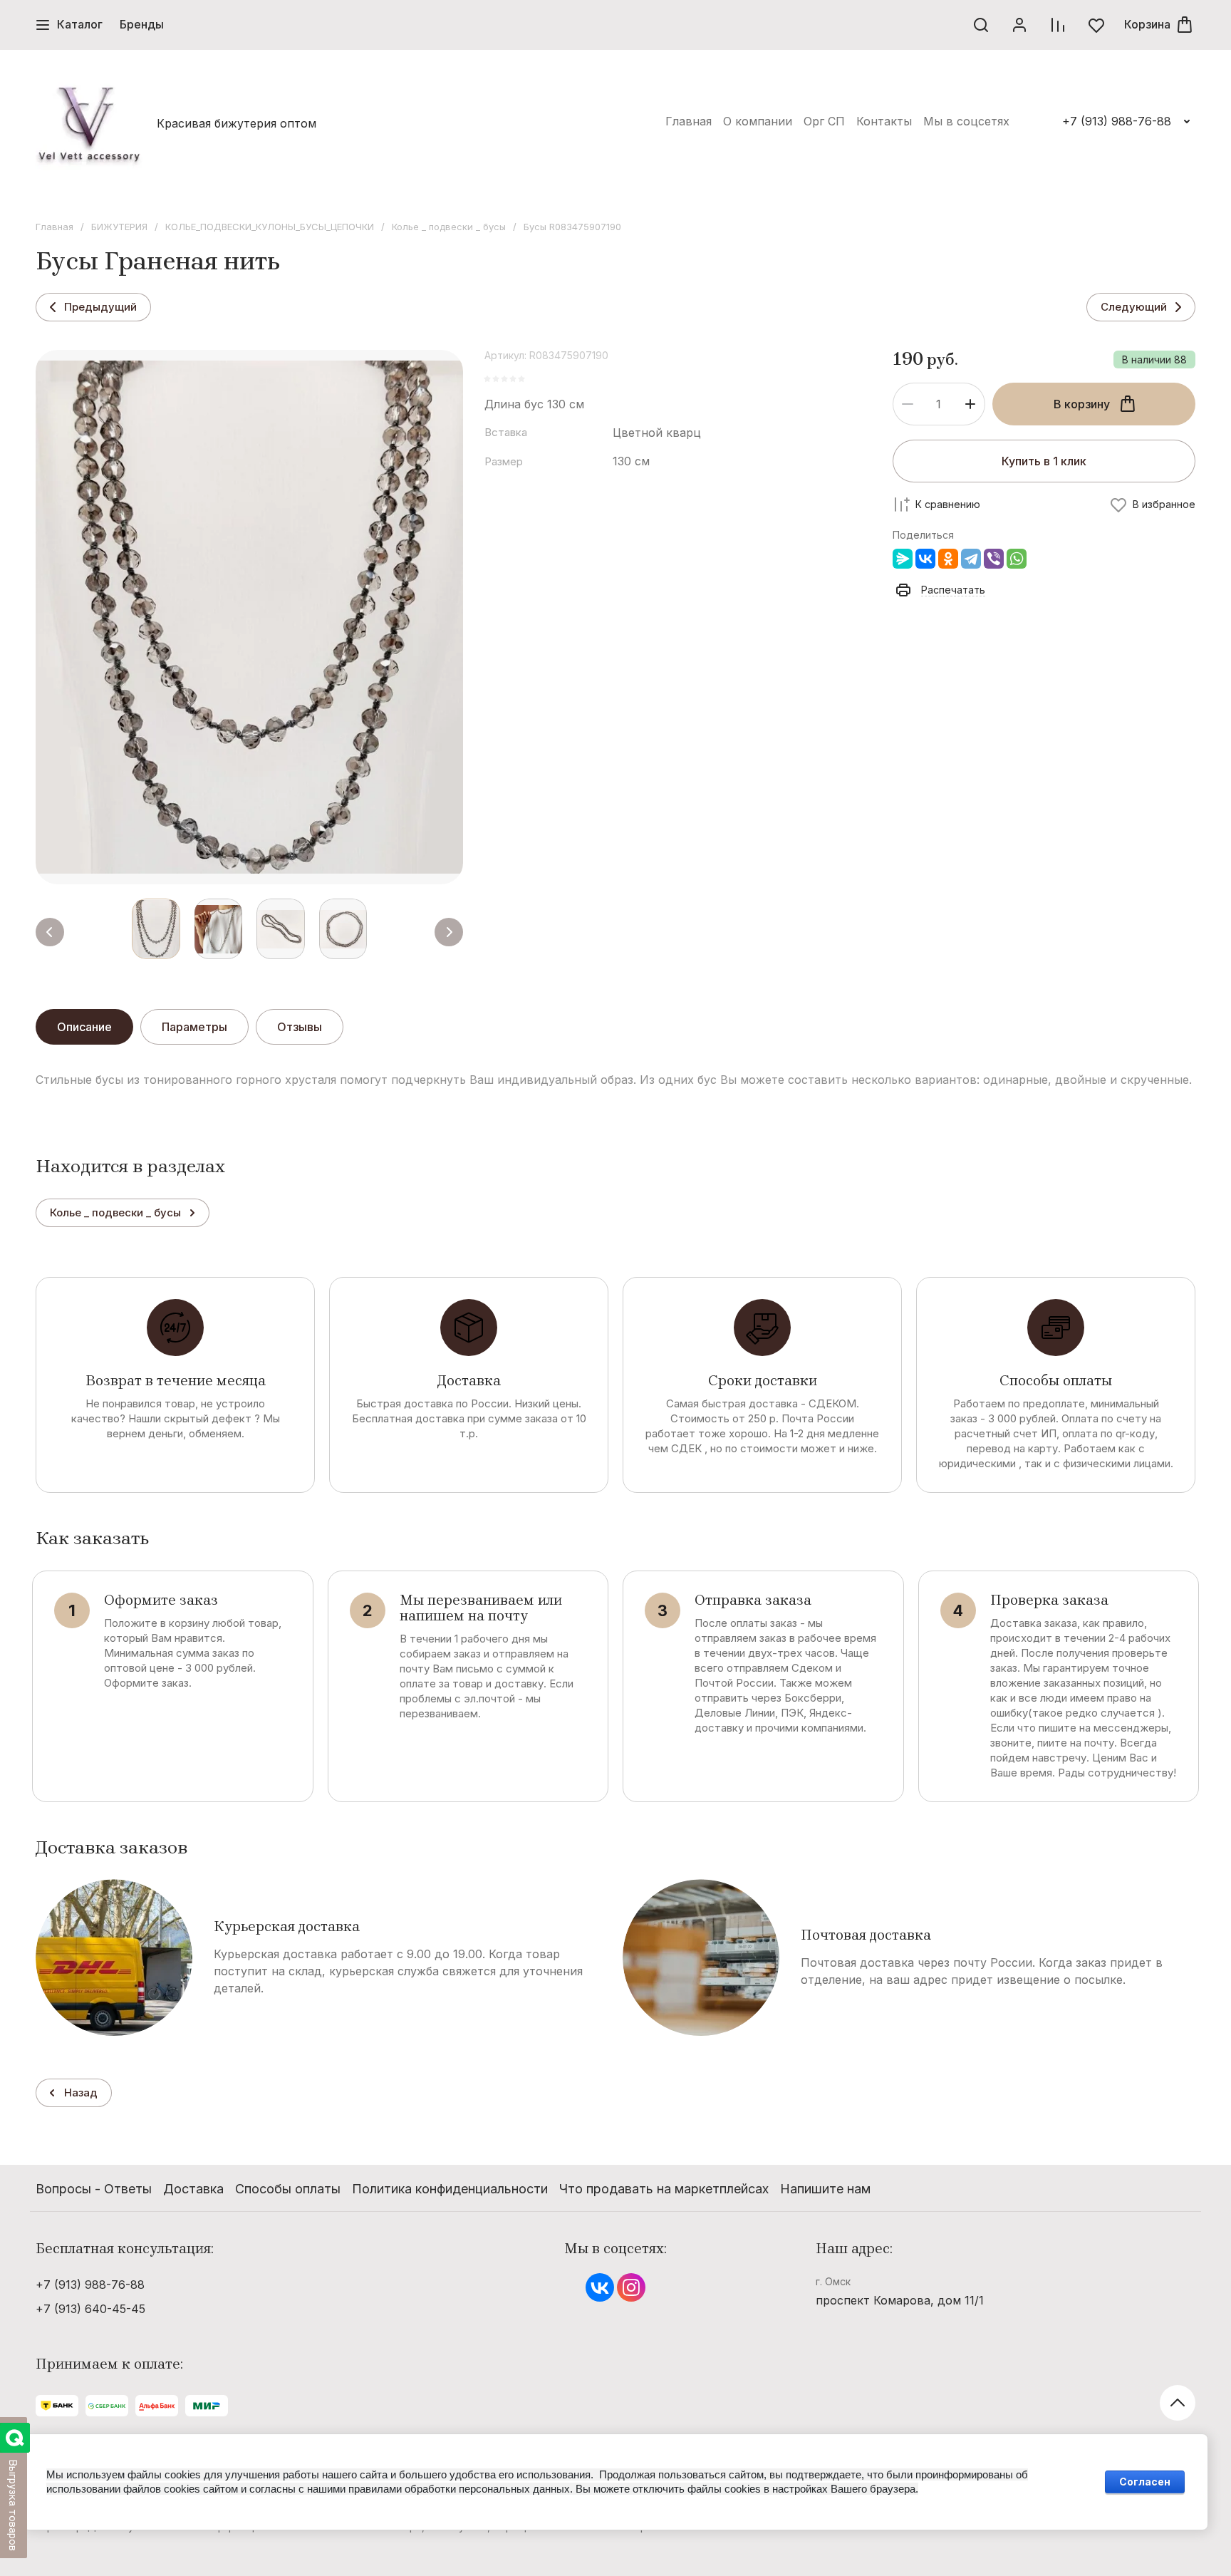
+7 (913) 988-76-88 (1117, 121)
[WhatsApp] (1017, 559)
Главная (54, 227)
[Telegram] (971, 559)
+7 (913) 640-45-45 (90, 2309)
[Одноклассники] (948, 559)
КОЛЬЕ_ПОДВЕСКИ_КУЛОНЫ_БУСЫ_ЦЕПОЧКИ (270, 227)
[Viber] (994, 559)
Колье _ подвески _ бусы (449, 227)
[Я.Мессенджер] (903, 559)
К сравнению (948, 504)
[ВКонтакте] (925, 559)
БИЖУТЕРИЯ (119, 227)
